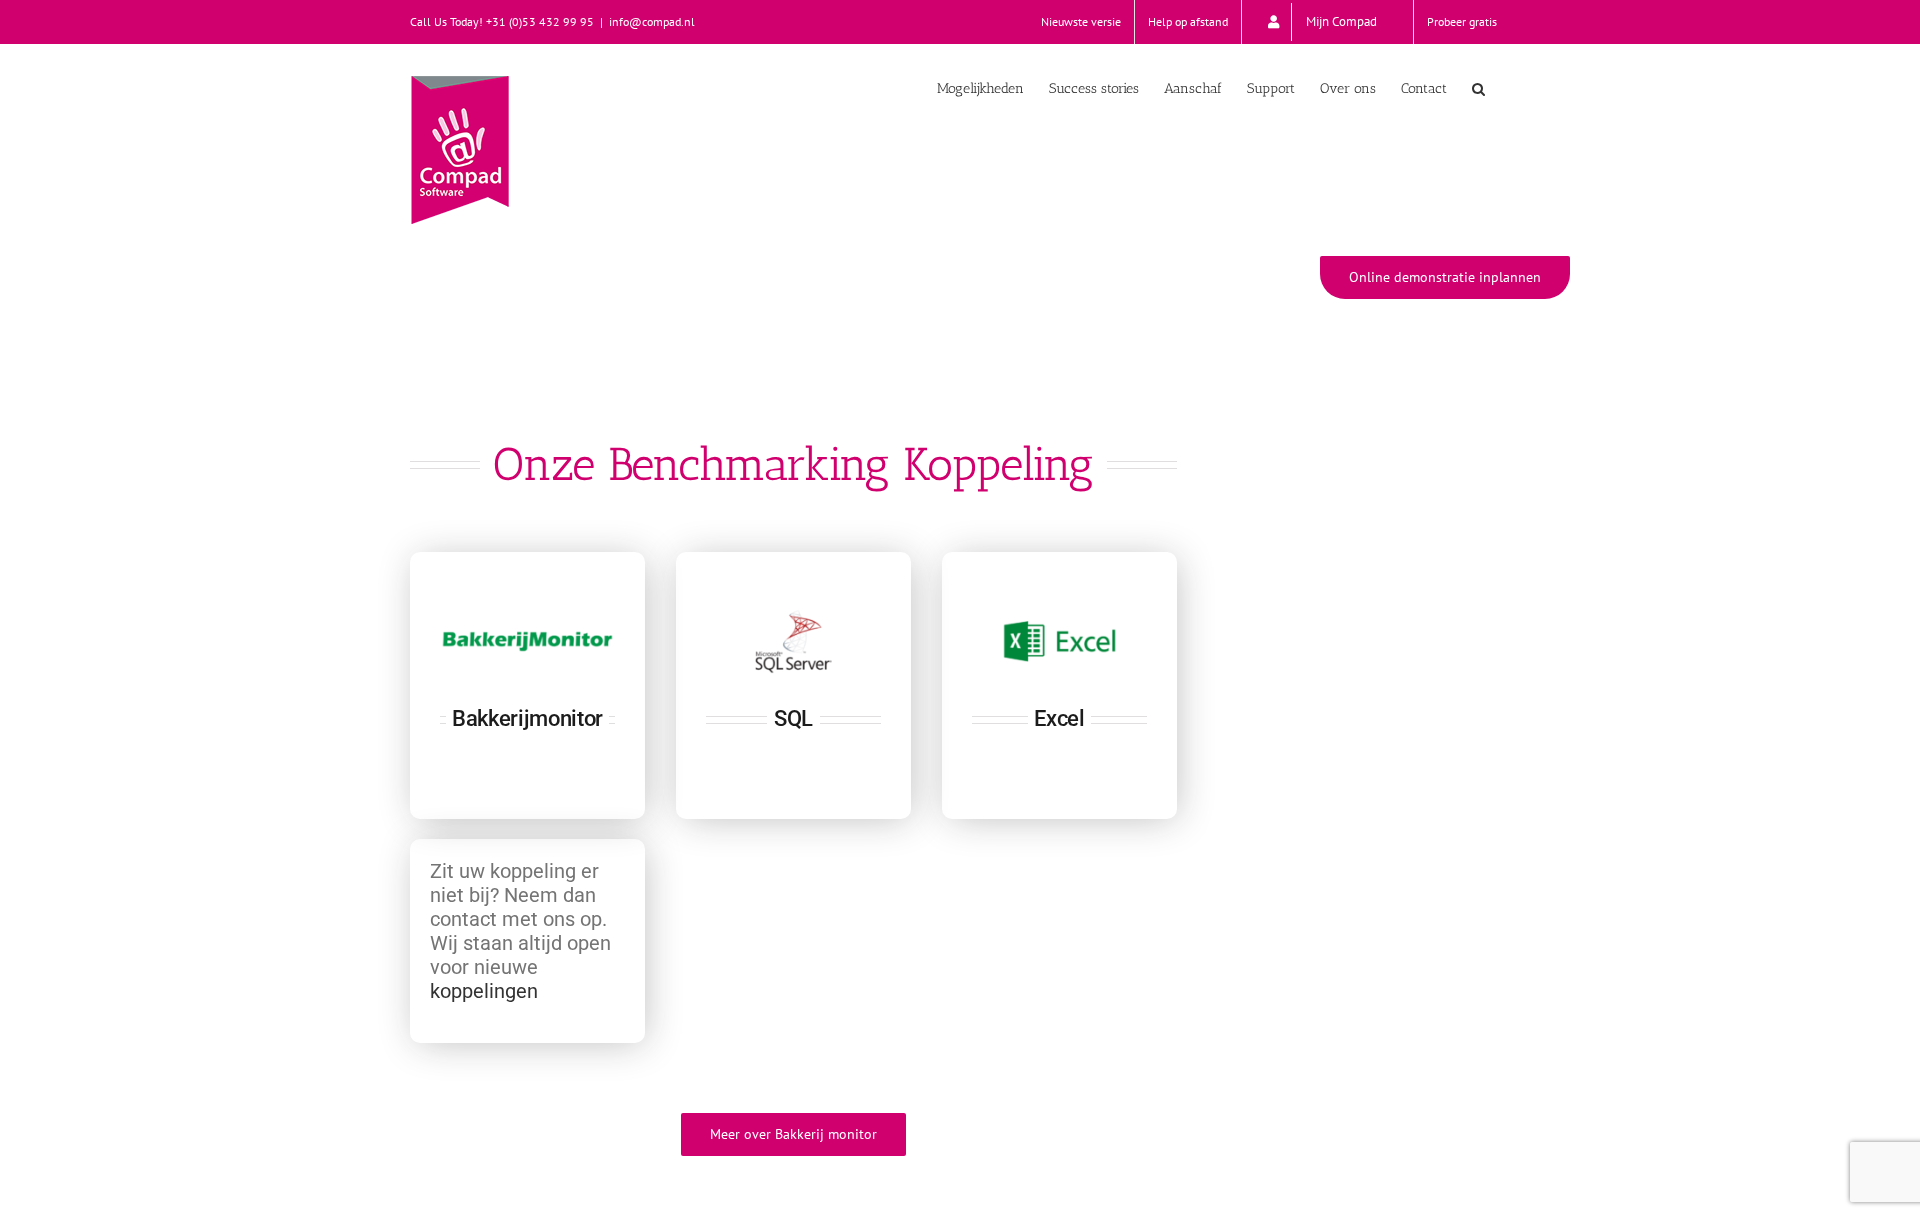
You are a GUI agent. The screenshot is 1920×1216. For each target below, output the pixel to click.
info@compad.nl (652, 21)
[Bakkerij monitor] (527, 685)
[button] (1478, 87)
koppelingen (484, 991)
